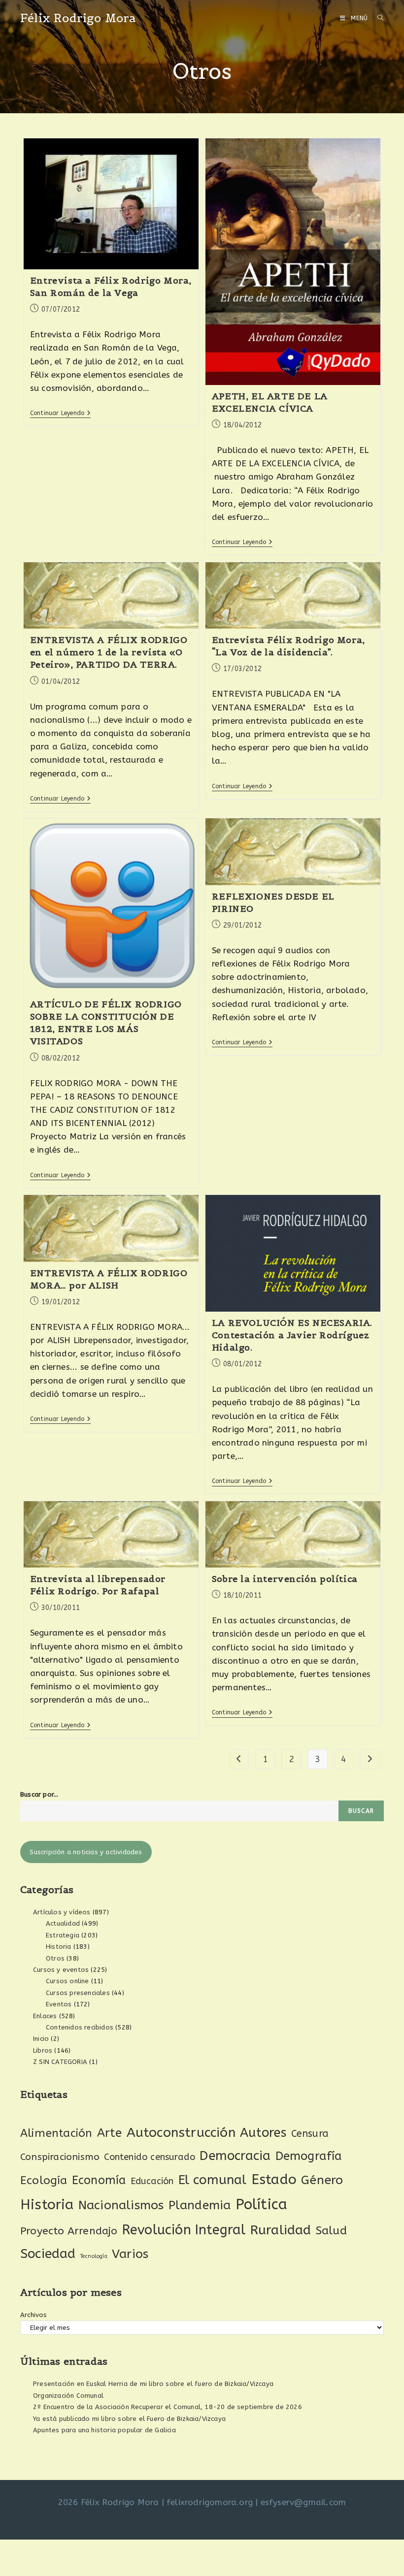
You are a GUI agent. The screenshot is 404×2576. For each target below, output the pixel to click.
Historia (59, 1947)
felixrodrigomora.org (210, 2502)
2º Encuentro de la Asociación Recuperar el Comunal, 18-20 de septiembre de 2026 (168, 2407)
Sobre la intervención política (285, 1579)
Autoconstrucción (181, 2133)
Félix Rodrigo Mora (78, 18)
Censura (310, 2134)
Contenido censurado (150, 2157)
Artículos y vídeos (62, 1912)
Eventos (59, 2004)
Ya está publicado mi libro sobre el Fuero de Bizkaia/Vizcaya (129, 2419)
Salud (331, 2231)
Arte (110, 2133)
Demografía (309, 2156)
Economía (99, 2180)
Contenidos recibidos (80, 2027)
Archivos (34, 2315)
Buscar (361, 1811)
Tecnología (94, 2256)
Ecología (44, 2180)
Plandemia (200, 2205)
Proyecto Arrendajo (69, 2231)
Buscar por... (39, 1794)
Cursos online (67, 1981)
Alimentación (56, 2133)
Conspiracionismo (60, 2157)
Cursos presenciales (78, 1993)
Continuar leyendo (61, 413)
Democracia (235, 2156)
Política (262, 2205)
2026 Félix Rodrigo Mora (109, 2502)
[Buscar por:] (377, 18)
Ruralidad (281, 2230)
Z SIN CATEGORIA (60, 2062)
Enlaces (45, 2016)
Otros (55, 1958)
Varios (130, 2254)
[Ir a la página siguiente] (370, 1759)
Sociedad (48, 2254)
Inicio (41, 2039)
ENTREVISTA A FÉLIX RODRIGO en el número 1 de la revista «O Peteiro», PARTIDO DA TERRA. (109, 652)
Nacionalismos (121, 2205)
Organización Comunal (68, 2396)
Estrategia (63, 1935)
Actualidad (63, 1923)
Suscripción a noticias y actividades (86, 1852)
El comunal (213, 2180)
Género (322, 2180)
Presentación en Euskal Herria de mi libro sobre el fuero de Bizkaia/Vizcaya (153, 2384)
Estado (274, 2179)
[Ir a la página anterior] (239, 1759)
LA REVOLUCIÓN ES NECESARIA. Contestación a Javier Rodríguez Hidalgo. (292, 1335)
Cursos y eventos (61, 1970)
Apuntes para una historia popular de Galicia (104, 2430)
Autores (263, 2133)
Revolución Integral (184, 2230)
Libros (43, 2050)
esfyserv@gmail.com (303, 2502)
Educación (152, 2181)
